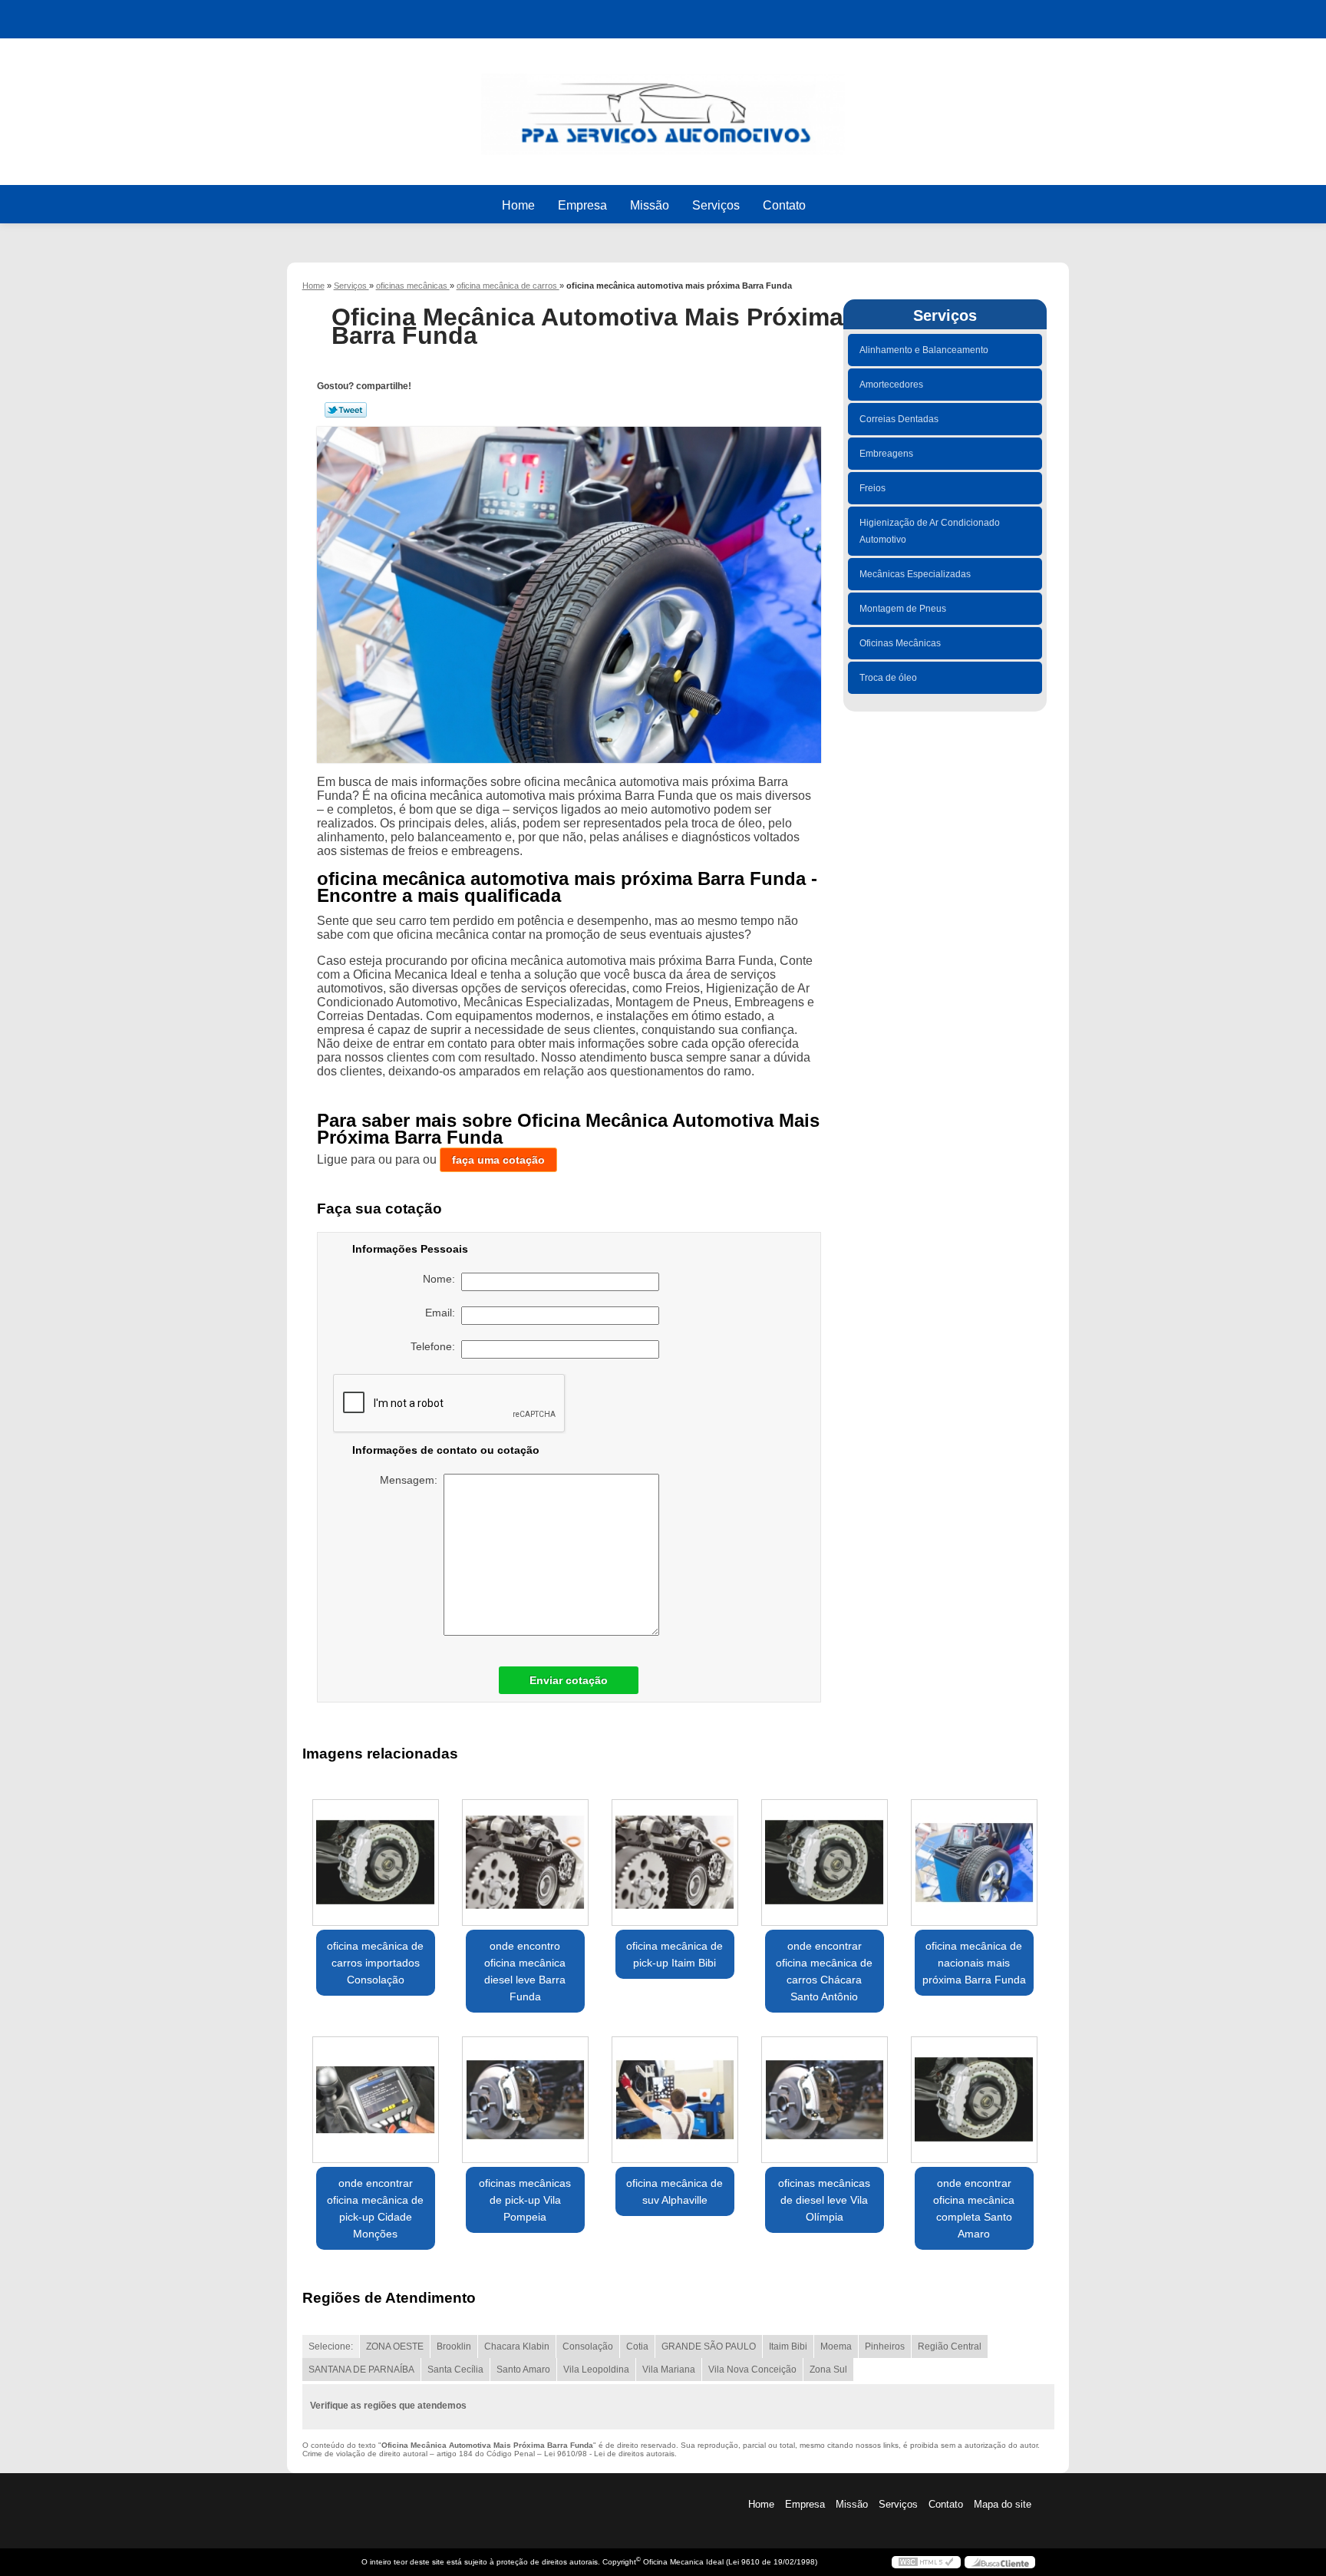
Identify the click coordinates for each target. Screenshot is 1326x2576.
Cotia (637, 2346)
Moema (836, 2346)
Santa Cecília (455, 2370)
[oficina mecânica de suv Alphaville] (675, 2100)
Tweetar (346, 410)
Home (518, 205)
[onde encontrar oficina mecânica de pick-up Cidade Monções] (376, 2100)
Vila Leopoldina (596, 2370)
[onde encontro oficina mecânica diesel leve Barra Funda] (525, 1863)
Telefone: (436, 1346)
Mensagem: (412, 1480)
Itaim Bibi (788, 2346)
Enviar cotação (569, 1680)
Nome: (442, 1279)
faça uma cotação (498, 1160)
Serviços (716, 205)
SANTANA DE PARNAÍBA (361, 2370)
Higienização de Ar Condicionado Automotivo (930, 531)
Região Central (950, 2346)
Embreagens (886, 454)
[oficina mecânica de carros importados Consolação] (376, 1863)
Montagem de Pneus (903, 609)
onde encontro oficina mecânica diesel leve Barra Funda (525, 1971)
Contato (784, 205)
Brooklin (454, 2346)
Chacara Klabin (517, 2346)
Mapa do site (1003, 2504)
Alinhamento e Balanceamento (924, 350)
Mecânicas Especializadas (915, 574)
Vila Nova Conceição (752, 2370)
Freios (872, 488)
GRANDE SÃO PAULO (709, 2346)
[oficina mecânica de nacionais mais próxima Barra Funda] (974, 1863)
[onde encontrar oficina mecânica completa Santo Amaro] (974, 2100)
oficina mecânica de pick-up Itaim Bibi (675, 1954)
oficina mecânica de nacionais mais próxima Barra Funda (974, 1963)
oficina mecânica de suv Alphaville (675, 2191)
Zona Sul (828, 2370)
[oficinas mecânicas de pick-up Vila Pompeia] (525, 2100)
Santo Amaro (523, 2370)
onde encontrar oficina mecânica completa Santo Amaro (974, 2208)
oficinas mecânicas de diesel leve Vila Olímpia (824, 2200)
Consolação (588, 2346)
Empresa (582, 205)
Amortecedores (891, 385)
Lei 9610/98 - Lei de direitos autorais (609, 2454)
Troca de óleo (888, 678)
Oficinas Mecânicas (900, 643)
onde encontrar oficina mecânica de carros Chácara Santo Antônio (824, 1971)
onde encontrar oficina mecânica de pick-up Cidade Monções (375, 2208)
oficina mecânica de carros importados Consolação (375, 1963)
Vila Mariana (669, 2370)
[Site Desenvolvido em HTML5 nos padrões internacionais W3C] (926, 2562)
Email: (443, 1313)
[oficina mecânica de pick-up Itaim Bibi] (675, 1863)
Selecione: (331, 2346)
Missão (650, 205)
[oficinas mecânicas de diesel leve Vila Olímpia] (825, 2100)
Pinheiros (885, 2346)
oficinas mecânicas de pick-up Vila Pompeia (525, 2200)
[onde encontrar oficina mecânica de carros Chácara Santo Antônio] (825, 1863)
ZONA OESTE (395, 2346)
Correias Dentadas (899, 419)
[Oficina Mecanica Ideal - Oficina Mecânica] (663, 107)
